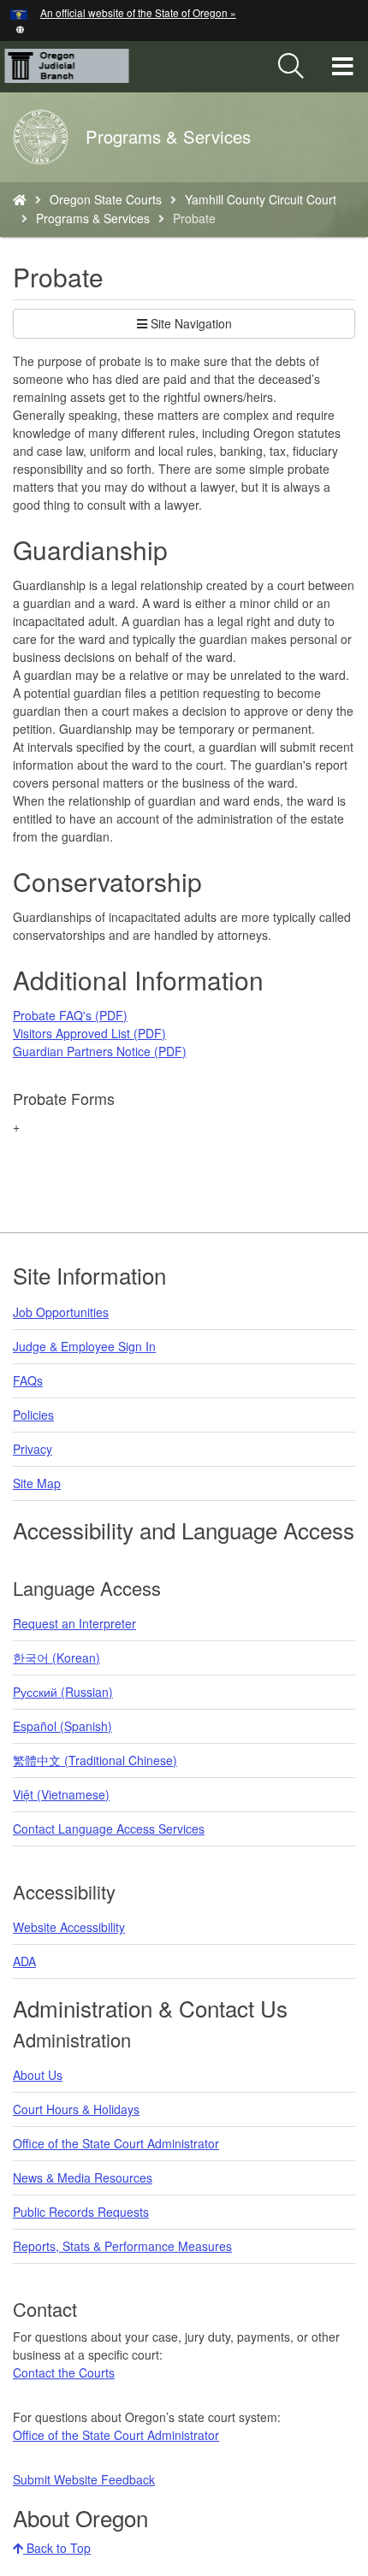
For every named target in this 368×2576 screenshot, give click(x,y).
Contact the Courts (64, 2372)
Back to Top (57, 2548)
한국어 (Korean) (56, 1657)
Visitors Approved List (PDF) (89, 1033)
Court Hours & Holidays (76, 2109)
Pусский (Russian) (63, 1692)
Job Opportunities (61, 1312)
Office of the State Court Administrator (116, 2143)
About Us (38, 2075)
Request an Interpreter (74, 1623)
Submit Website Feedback (84, 2479)
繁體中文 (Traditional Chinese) (95, 1760)
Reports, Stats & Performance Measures (122, 2246)
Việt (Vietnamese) (61, 1794)
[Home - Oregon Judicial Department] (20, 199)
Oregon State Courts (106, 199)
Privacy (33, 1449)
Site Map (37, 1483)
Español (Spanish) (62, 1726)
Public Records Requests (81, 2212)
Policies (33, 1415)
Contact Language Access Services (109, 1829)
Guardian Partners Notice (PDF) (100, 1051)
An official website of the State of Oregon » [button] (138, 12)
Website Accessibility (69, 1927)
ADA (24, 1961)
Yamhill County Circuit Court (261, 199)
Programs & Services (93, 218)
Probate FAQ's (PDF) (70, 1015)
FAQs (28, 1380)
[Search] (291, 67)
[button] (20, 28)
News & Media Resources (83, 2177)
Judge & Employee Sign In (84, 1346)
